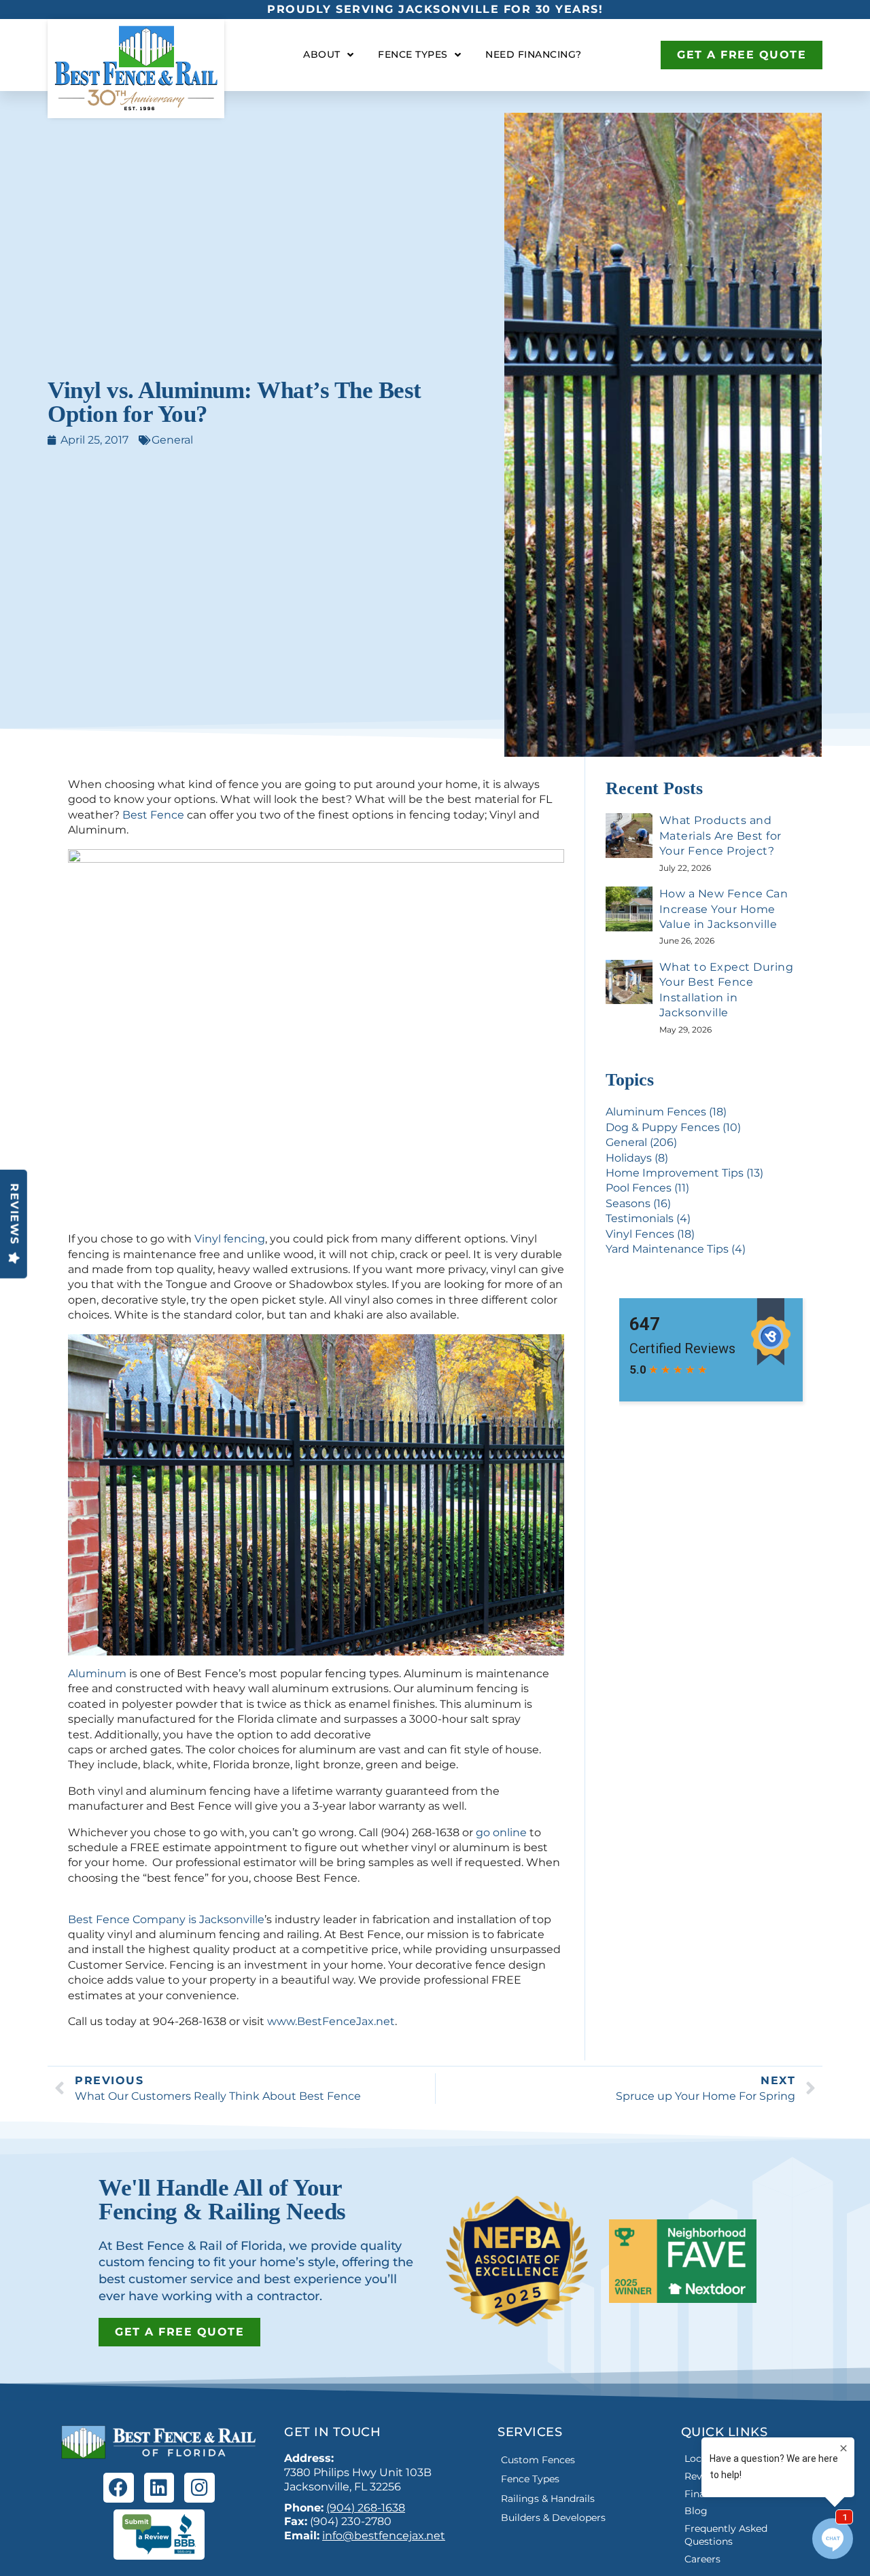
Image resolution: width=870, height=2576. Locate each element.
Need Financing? (534, 54)
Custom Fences (538, 2460)
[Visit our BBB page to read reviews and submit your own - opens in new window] (159, 2535)
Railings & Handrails (548, 2499)
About (322, 54)
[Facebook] (119, 2488)
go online (501, 1832)
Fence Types (413, 54)
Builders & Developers (553, 2518)
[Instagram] (199, 2488)
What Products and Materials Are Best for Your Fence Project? (720, 836)
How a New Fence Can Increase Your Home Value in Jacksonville (724, 909)
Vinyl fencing (230, 1239)
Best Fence (153, 815)
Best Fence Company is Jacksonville (166, 1919)
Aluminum (97, 1674)
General (172, 440)
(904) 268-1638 (366, 2508)
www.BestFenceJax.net (331, 2021)
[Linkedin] (159, 2488)
